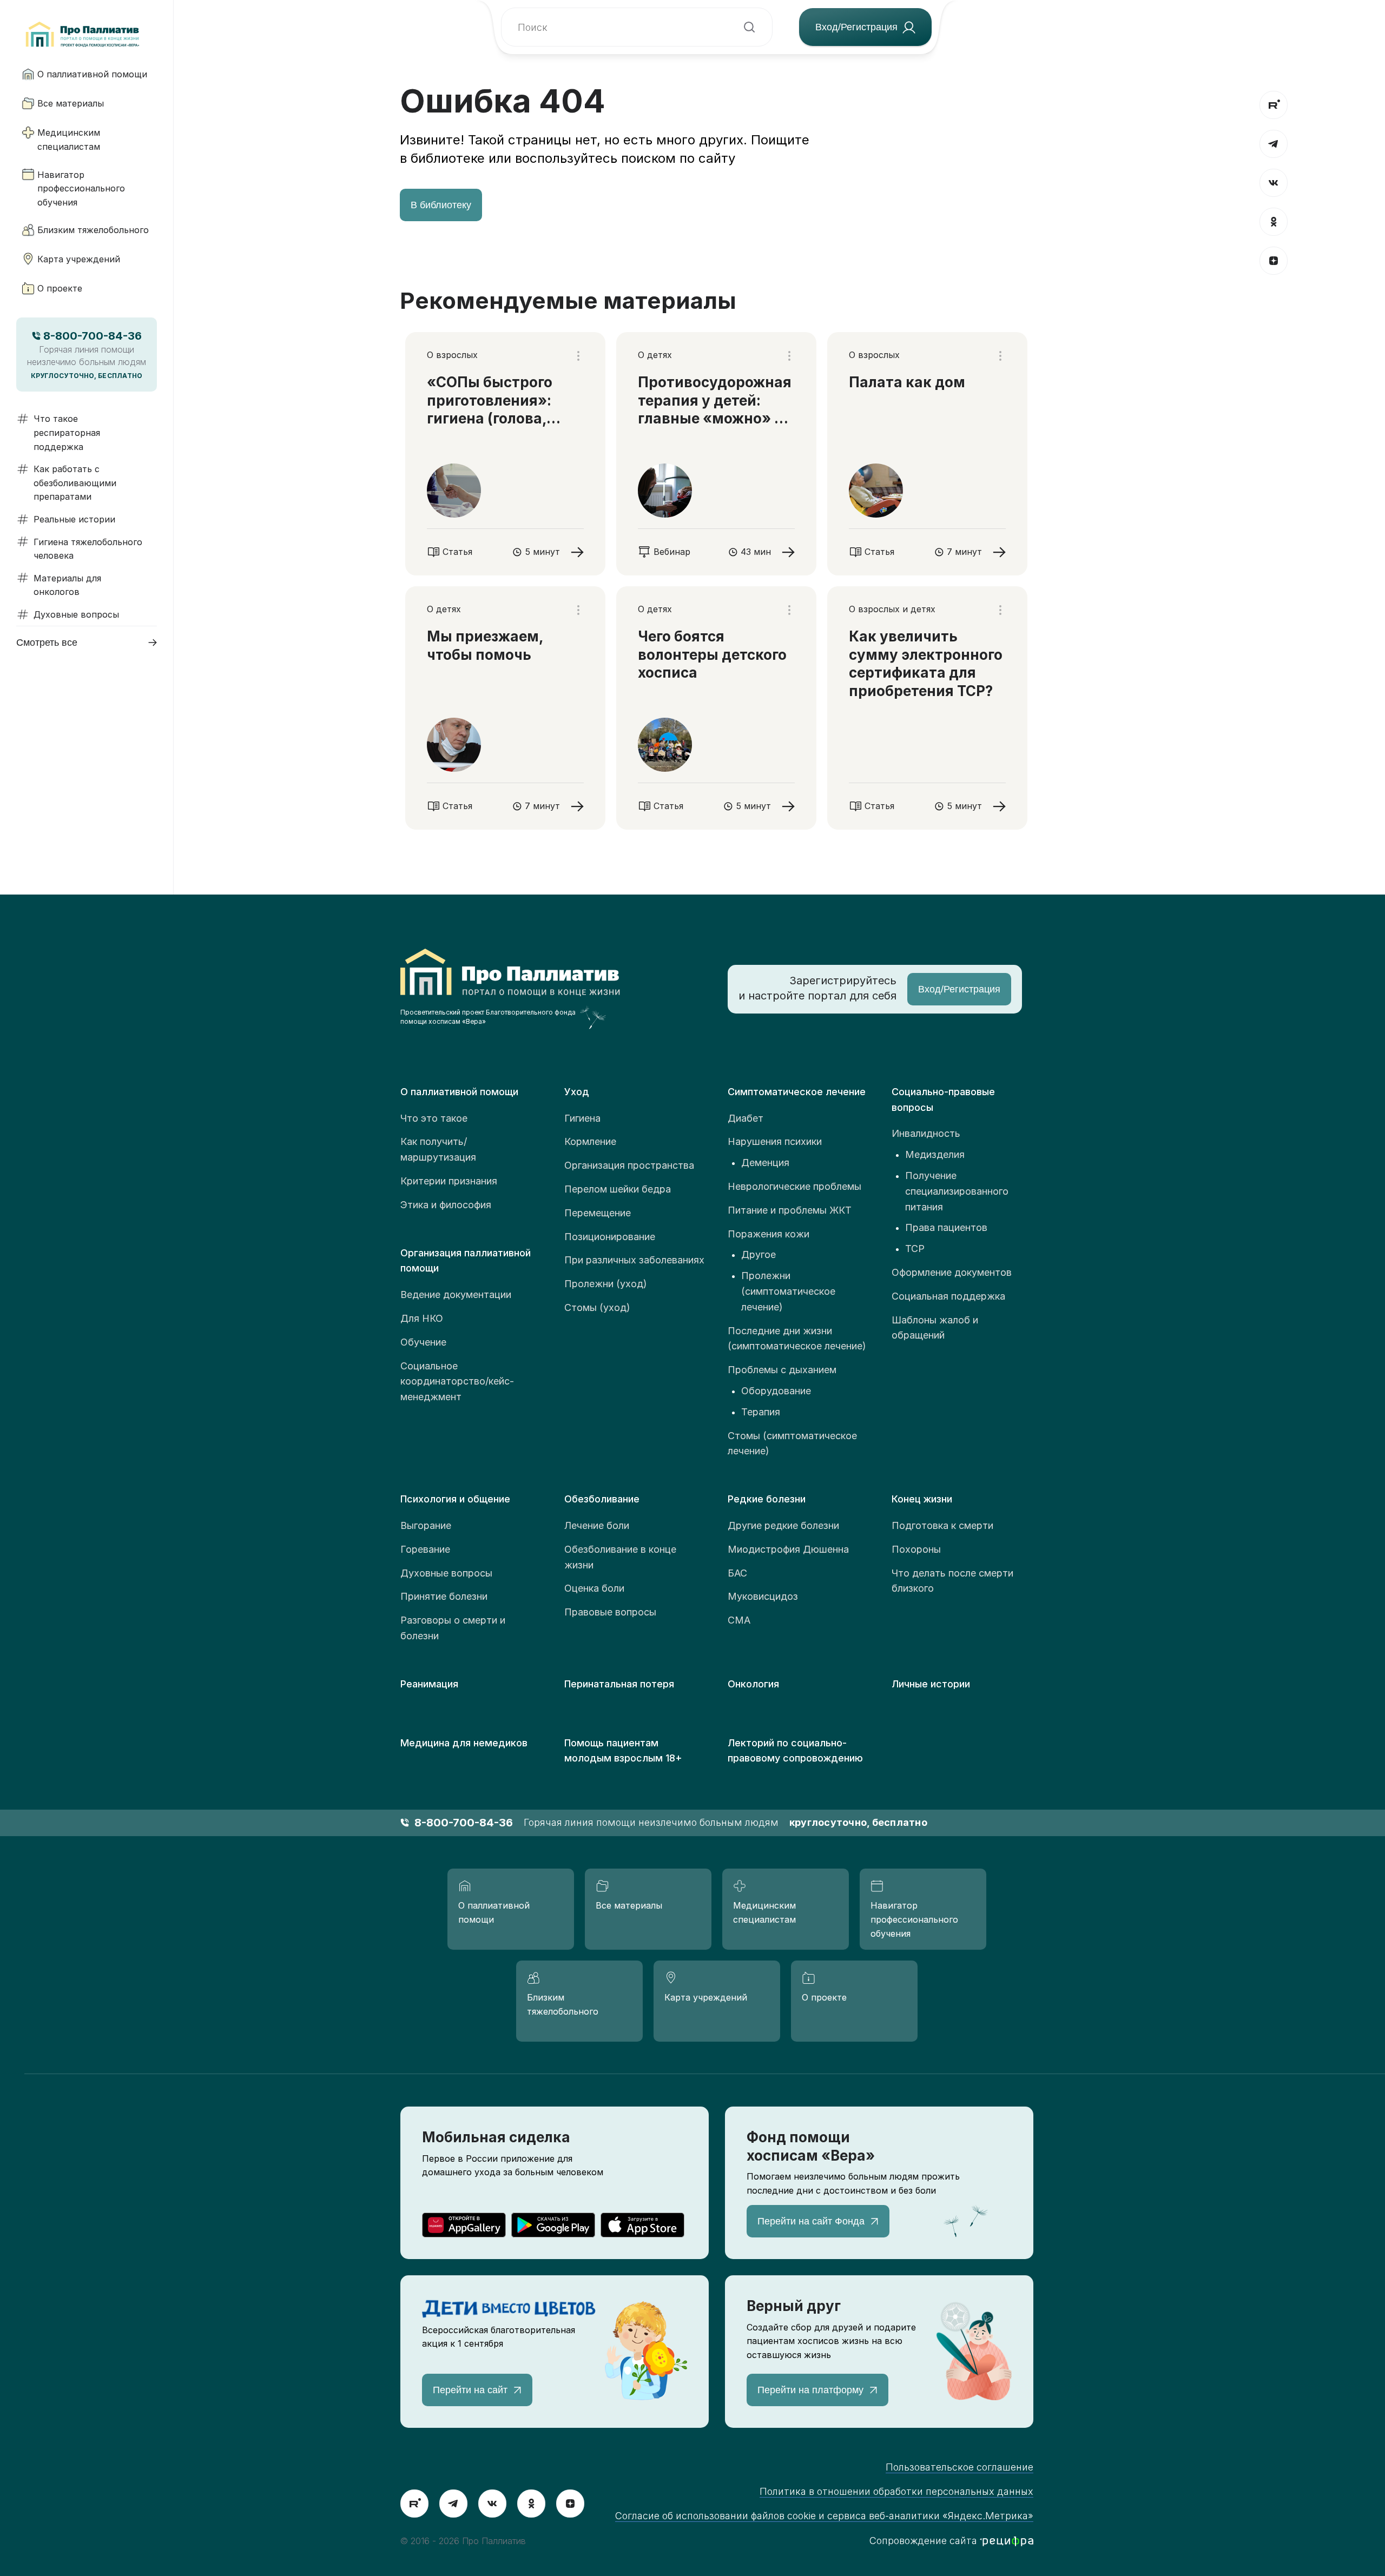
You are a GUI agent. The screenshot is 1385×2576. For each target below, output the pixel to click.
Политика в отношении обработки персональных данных (896, 2491)
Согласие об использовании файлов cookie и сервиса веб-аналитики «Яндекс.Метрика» (824, 2516)
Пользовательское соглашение (959, 2467)
